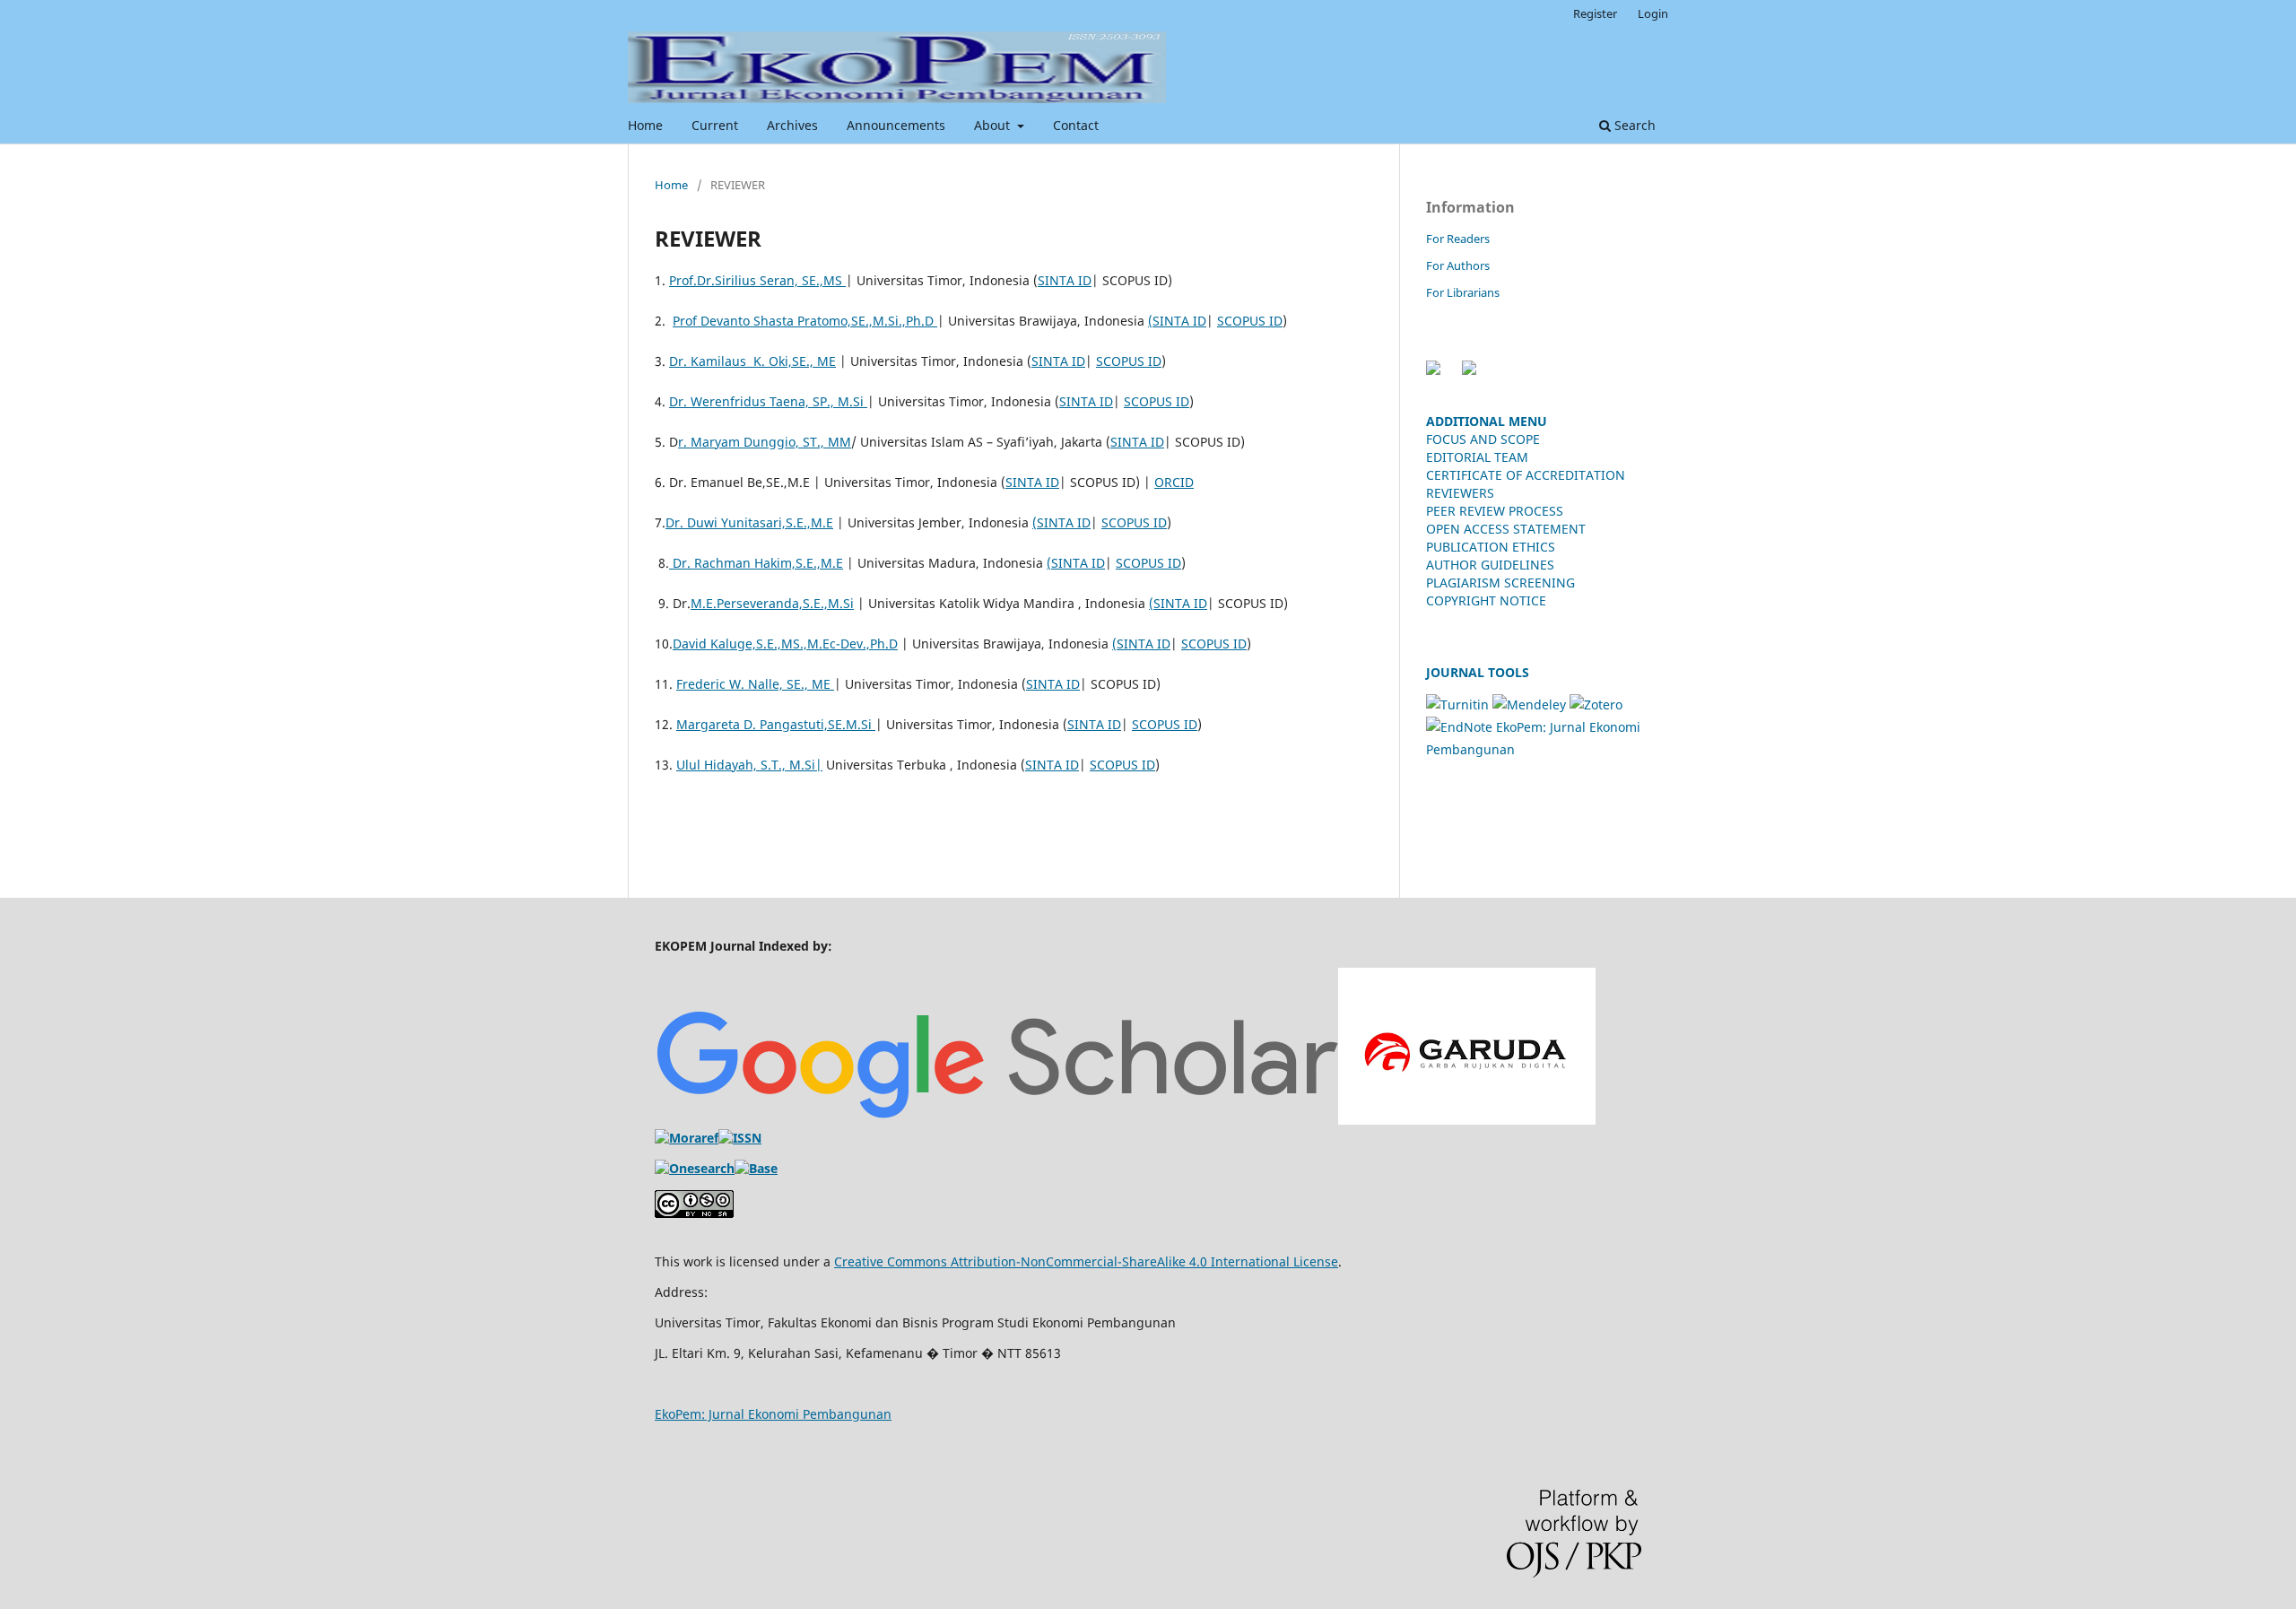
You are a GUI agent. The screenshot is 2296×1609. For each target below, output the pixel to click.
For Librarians (1463, 292)
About (994, 125)
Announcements (896, 125)
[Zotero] (1596, 704)
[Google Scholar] (996, 1120)
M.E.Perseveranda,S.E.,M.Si (772, 603)
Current (715, 125)
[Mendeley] (1529, 704)
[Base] (756, 1168)
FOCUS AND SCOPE (1483, 439)
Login (1653, 13)
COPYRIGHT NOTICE (1488, 600)
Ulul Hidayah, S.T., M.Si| (749, 765)
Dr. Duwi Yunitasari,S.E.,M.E (749, 522)
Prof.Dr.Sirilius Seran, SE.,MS (757, 280)
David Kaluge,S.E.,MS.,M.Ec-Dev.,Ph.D (785, 644)
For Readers (1458, 239)
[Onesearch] (695, 1168)
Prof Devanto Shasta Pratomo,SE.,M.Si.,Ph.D (805, 321)
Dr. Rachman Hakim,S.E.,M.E (756, 563)
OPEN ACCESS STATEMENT (1506, 529)
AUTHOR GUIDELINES (1490, 565)
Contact (1076, 125)
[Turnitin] (1457, 704)
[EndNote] (1459, 727)
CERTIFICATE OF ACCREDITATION (1526, 475)
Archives (792, 125)
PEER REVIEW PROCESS (1495, 511)
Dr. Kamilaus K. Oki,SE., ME (752, 361)
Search (1633, 125)
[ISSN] (740, 1138)
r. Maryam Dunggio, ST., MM (765, 442)
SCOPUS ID (1250, 321)
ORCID (1174, 482)
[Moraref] (687, 1138)
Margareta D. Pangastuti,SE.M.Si (776, 724)
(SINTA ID (1177, 321)
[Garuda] (1467, 1120)
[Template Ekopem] (1433, 370)
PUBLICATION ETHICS (1491, 547)
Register (1595, 13)
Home (645, 125)
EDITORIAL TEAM (1477, 457)
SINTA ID (1065, 280)
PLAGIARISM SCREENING (1500, 583)
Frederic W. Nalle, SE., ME (755, 684)
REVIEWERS (1460, 493)
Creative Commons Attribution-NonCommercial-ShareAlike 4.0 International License (1086, 1261)
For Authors (1458, 265)
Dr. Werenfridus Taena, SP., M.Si (768, 401)
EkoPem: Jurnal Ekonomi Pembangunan (773, 1414)
